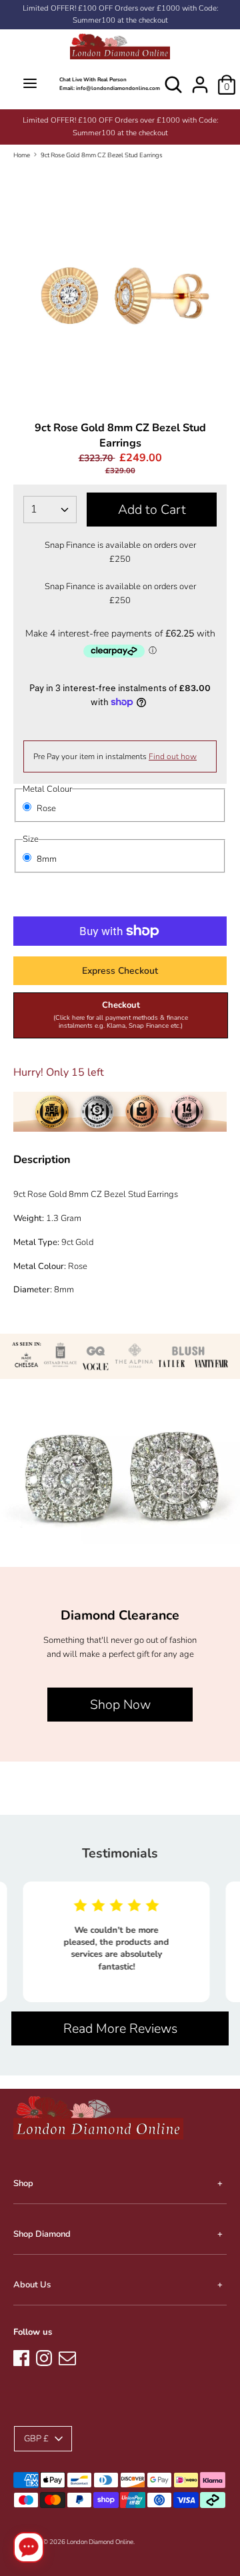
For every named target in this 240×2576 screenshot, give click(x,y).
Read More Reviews (120, 2028)
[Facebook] (21, 2356)
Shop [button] (23, 2183)
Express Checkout (120, 971)
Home (22, 155)
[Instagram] (44, 2356)
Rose (46, 808)
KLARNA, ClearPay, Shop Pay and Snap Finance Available (132, 120)
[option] (133, 121)
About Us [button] (32, 2285)
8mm (47, 859)
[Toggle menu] (30, 84)
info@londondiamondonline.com (118, 88)
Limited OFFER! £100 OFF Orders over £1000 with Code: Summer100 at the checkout (120, 14)
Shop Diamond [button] (42, 2234)
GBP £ (36, 2439)
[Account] (200, 78)
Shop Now (120, 1705)
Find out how (173, 756)
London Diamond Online (100, 2542)
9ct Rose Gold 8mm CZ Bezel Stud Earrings (102, 155)
